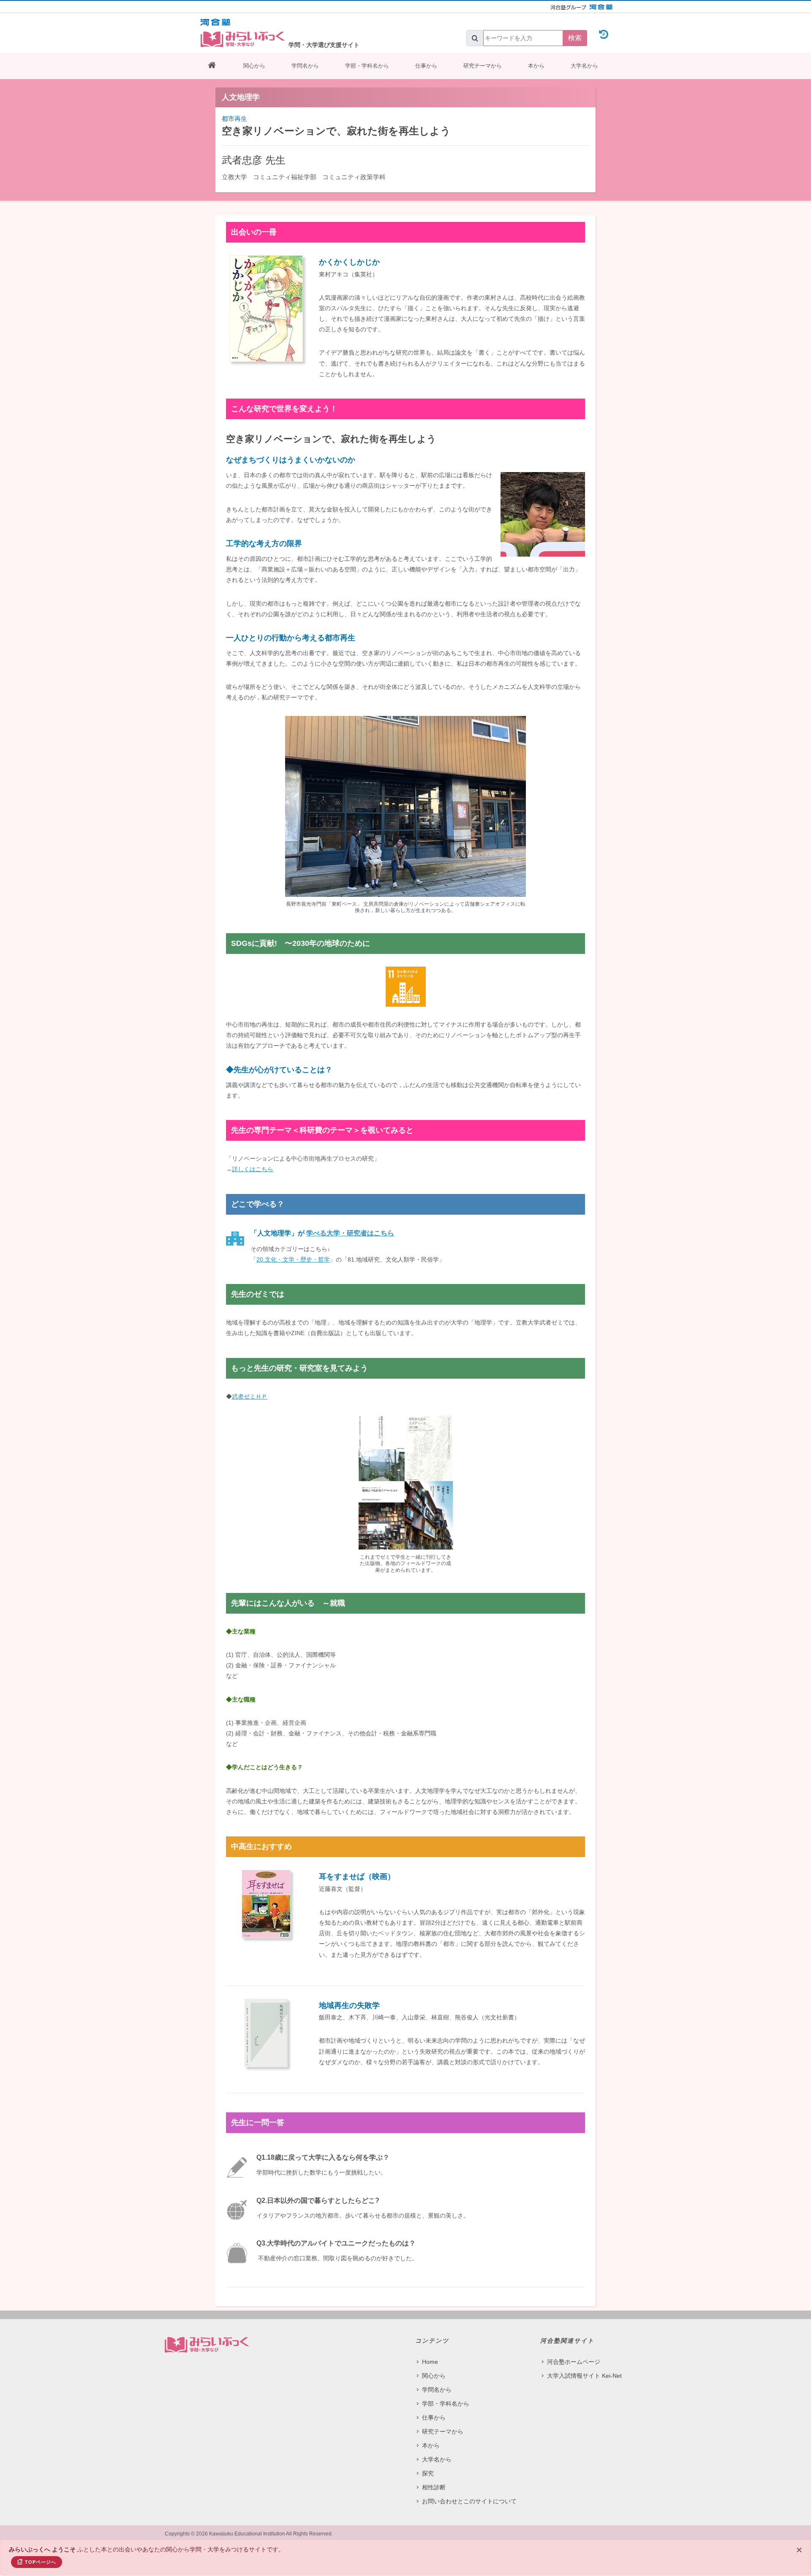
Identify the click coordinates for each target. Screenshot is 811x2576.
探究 (428, 2473)
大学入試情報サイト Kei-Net (584, 2376)
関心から (254, 66)
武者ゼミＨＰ (250, 1396)
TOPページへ (41, 2562)
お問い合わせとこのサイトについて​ (469, 2501)
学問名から (305, 66)
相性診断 (434, 2487)
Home (430, 2362)
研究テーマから (483, 66)
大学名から (584, 66)
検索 (575, 38)
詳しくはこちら (253, 1169)
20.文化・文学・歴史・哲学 (293, 1259)
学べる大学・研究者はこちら (350, 1233)
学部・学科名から (367, 66)
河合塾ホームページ (574, 2362)
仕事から (426, 66)
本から (536, 66)
